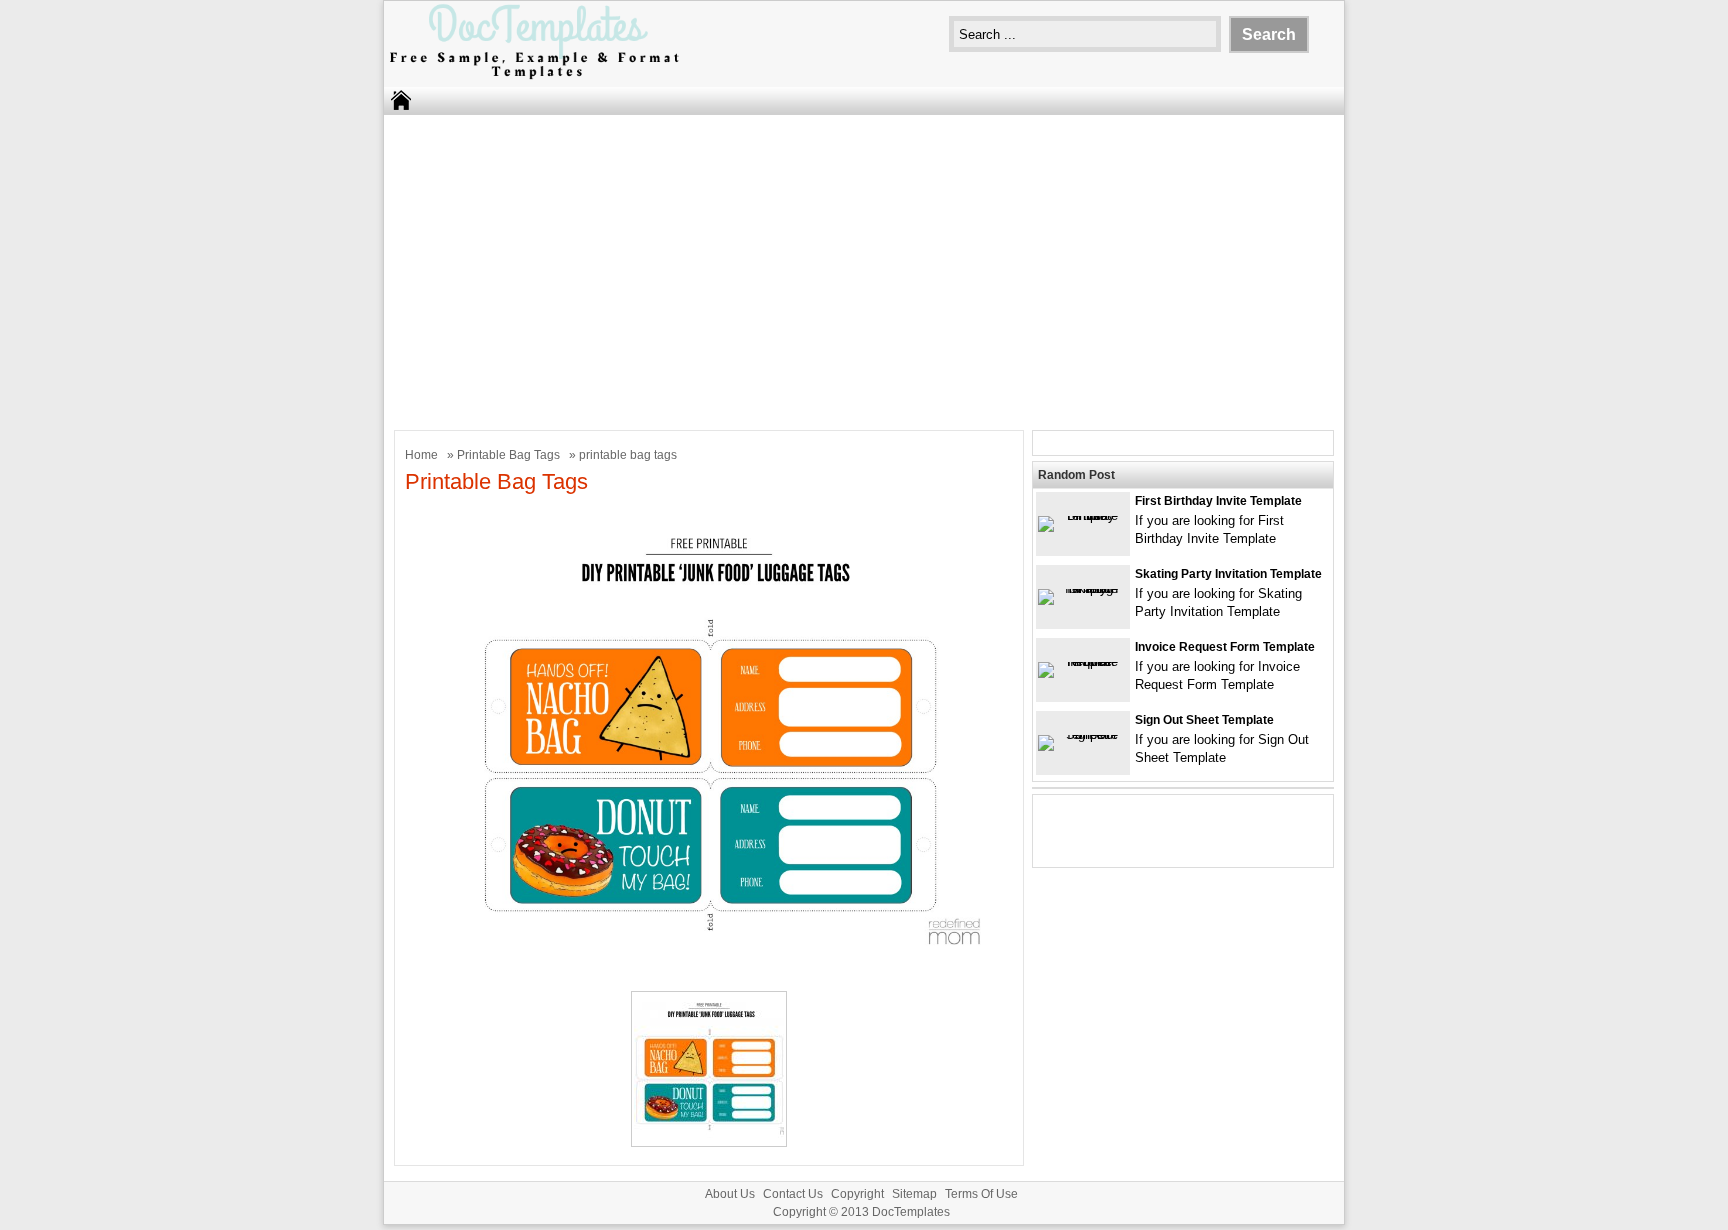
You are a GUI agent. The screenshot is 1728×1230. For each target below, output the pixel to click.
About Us (730, 1194)
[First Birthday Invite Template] (1083, 515)
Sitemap (914, 1194)
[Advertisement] (864, 270)
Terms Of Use (981, 1194)
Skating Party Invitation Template (1228, 574)
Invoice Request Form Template (1225, 647)
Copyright (857, 1194)
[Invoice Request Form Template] (1083, 661)
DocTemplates (911, 1212)
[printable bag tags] (709, 968)
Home (421, 455)
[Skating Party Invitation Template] (1083, 588)
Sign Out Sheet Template (1204, 720)
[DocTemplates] (534, 77)
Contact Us (793, 1194)
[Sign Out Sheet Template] (1083, 734)
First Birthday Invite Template (1218, 501)
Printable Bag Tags (508, 455)
